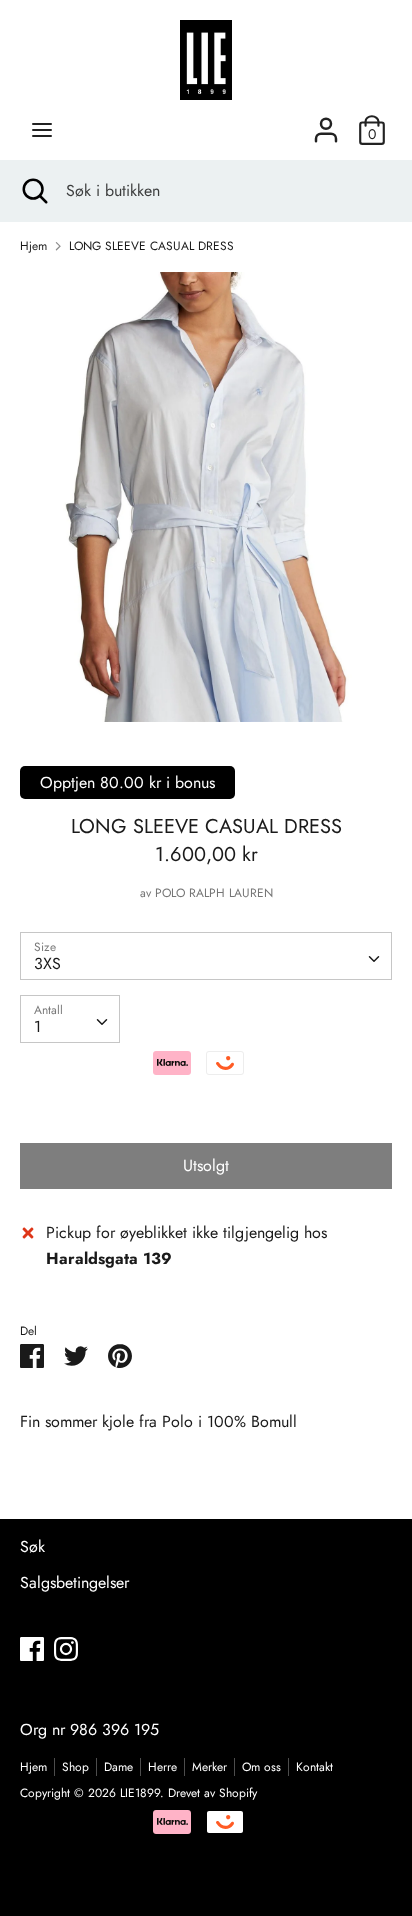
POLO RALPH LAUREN (214, 893)
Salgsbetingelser (74, 1582)
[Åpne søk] (33, 191)
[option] (206, 497)
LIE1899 (140, 1793)
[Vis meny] (42, 130)
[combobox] (206, 956)
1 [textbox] (37, 1026)
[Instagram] (66, 1648)
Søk (32, 1546)
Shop (75, 1767)
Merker (209, 1767)
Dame (118, 1767)
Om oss (261, 1767)
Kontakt (314, 1767)
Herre (162, 1767)
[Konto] (326, 122)
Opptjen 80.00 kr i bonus (127, 782)
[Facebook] (32, 1648)
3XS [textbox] (47, 963)
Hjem (33, 1767)
